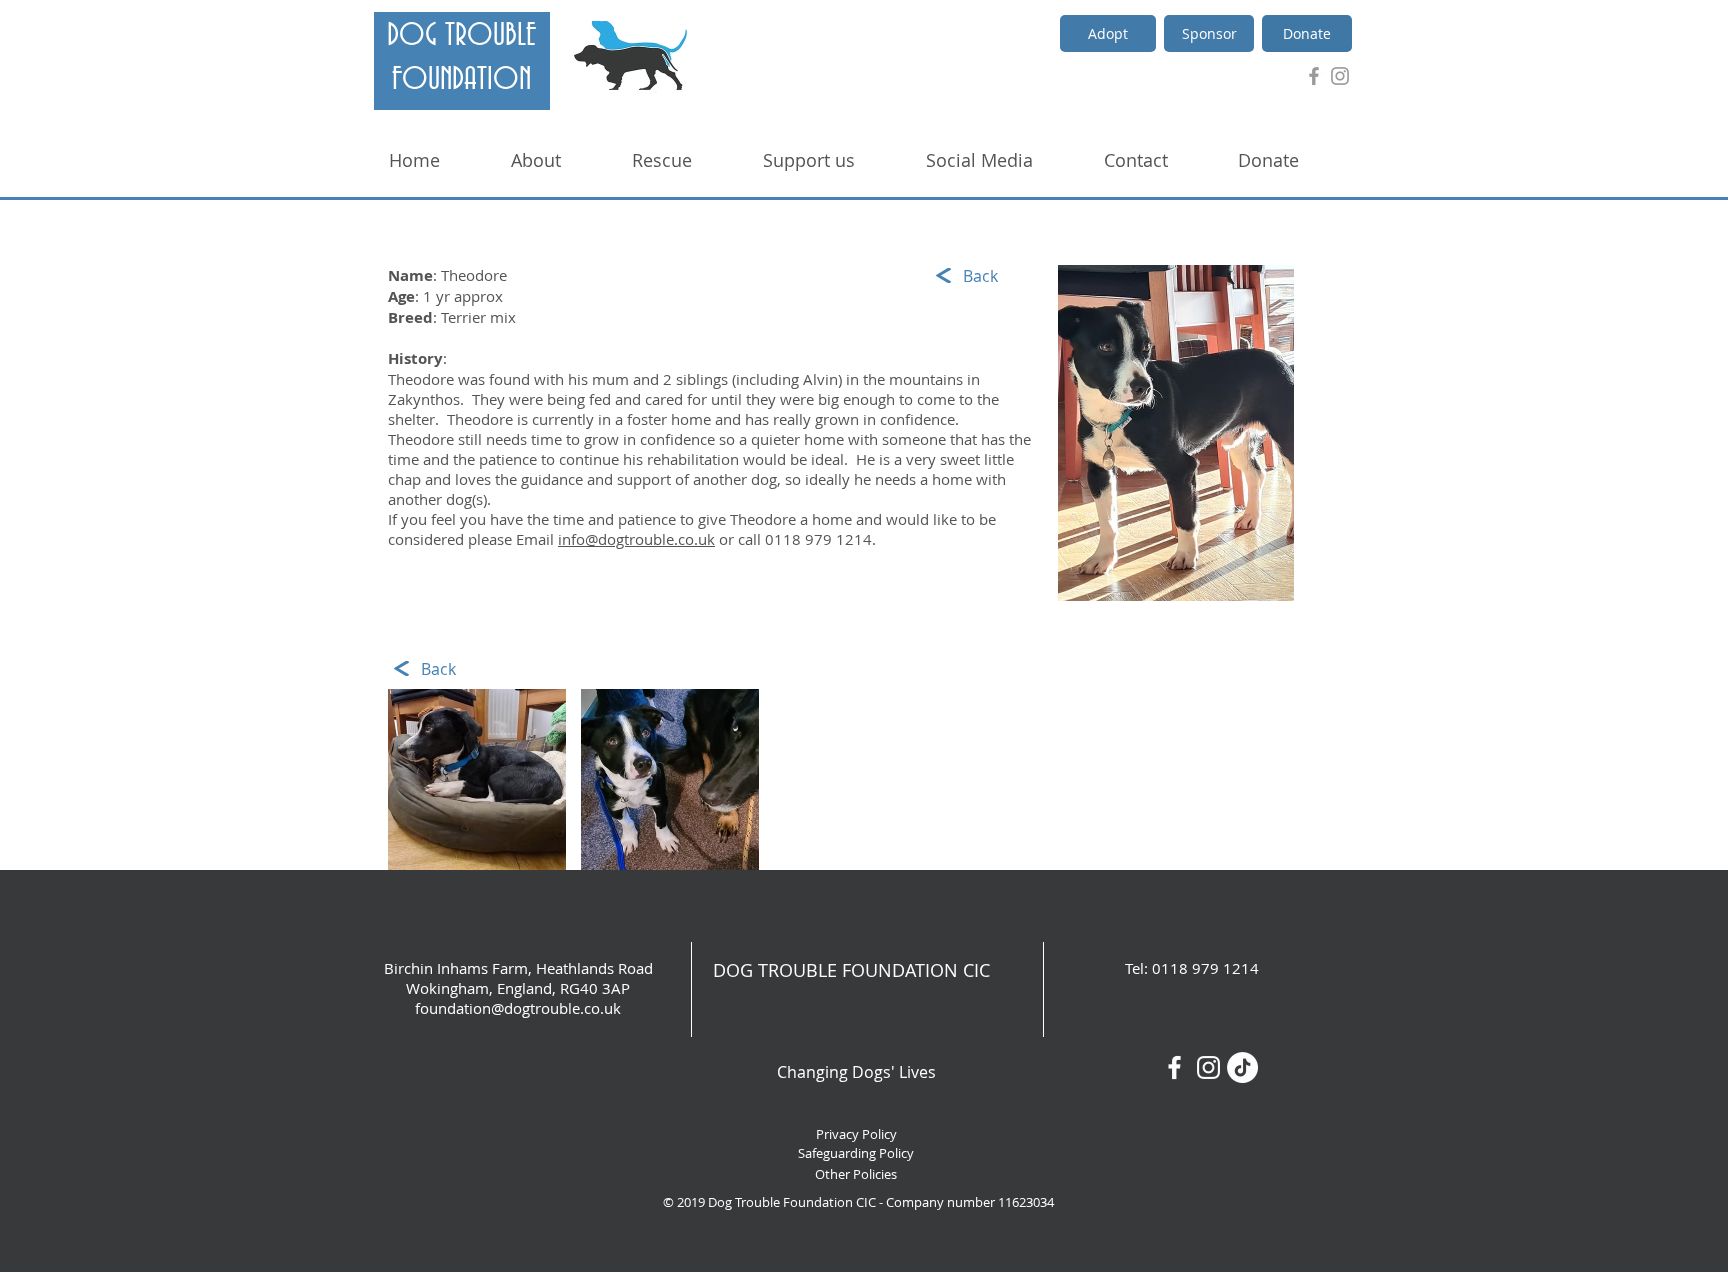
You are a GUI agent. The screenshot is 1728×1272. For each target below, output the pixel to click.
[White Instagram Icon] (1208, 1067)
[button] (477, 779)
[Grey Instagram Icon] (1340, 76)
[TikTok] (1242, 1067)
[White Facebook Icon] (1174, 1067)
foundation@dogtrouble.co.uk (518, 1008)
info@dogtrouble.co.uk (636, 539)
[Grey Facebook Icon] (1314, 76)
